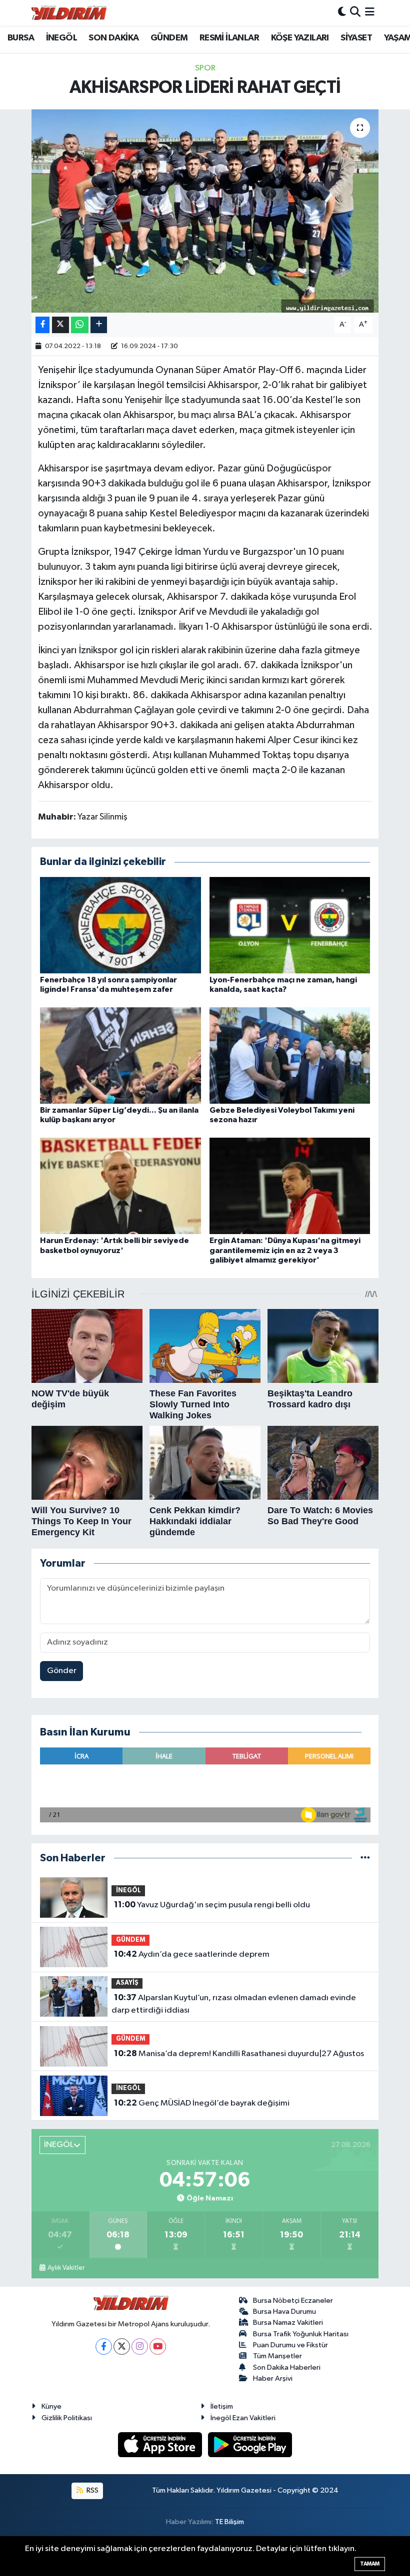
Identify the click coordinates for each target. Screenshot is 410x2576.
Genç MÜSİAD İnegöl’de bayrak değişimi (202, 2103)
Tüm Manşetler (277, 2356)
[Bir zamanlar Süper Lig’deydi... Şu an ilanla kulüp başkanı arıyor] (120, 1056)
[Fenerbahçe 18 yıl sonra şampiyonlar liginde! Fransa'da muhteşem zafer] (120, 925)
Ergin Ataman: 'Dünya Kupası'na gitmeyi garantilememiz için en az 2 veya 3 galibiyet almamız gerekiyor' (285, 1250)
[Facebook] (104, 2347)
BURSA (21, 38)
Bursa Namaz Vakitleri (288, 2323)
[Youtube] (158, 2347)
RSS (92, 2490)
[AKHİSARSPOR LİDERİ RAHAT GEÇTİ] (205, 211)
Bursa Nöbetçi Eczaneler (293, 2301)
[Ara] (355, 13)
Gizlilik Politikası (67, 2418)
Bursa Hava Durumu (284, 2312)
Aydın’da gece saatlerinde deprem (192, 1954)
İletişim (222, 2406)
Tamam (370, 2564)
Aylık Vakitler (66, 2268)
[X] (122, 2347)
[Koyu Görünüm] (342, 13)
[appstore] (161, 2444)
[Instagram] (140, 2347)
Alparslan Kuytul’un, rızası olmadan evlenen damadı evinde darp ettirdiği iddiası (233, 2004)
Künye (51, 2406)
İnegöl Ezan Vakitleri (243, 2418)
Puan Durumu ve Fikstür (290, 2345)
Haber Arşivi (273, 2378)
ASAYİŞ (127, 1983)
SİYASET (356, 38)
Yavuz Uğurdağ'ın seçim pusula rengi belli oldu (212, 1905)
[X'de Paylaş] (60, 325)
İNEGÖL (61, 38)
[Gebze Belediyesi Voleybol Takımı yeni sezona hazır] (290, 1056)
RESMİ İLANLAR (229, 38)
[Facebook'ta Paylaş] (42, 325)
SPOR (205, 68)
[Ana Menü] (370, 13)
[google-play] (250, 2444)
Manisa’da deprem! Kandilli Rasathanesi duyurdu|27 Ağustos (239, 2054)
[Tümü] (365, 1858)
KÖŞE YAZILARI (300, 38)
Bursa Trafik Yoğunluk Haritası (301, 2334)
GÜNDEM (169, 38)
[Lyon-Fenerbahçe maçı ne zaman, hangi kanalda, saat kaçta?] (290, 925)
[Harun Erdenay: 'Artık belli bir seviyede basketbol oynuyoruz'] (120, 1186)
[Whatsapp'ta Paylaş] (80, 325)
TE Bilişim (229, 2522)
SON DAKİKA (113, 38)
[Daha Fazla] (99, 325)
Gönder (62, 1671)
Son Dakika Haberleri (287, 2367)
